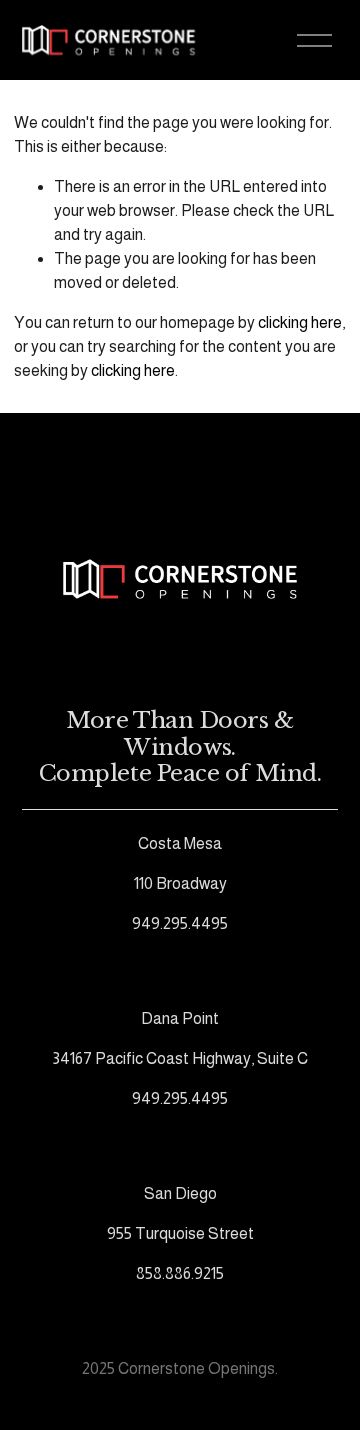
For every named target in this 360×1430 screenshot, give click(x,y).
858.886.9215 (180, 1273)
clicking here (300, 322)
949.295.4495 (180, 923)
